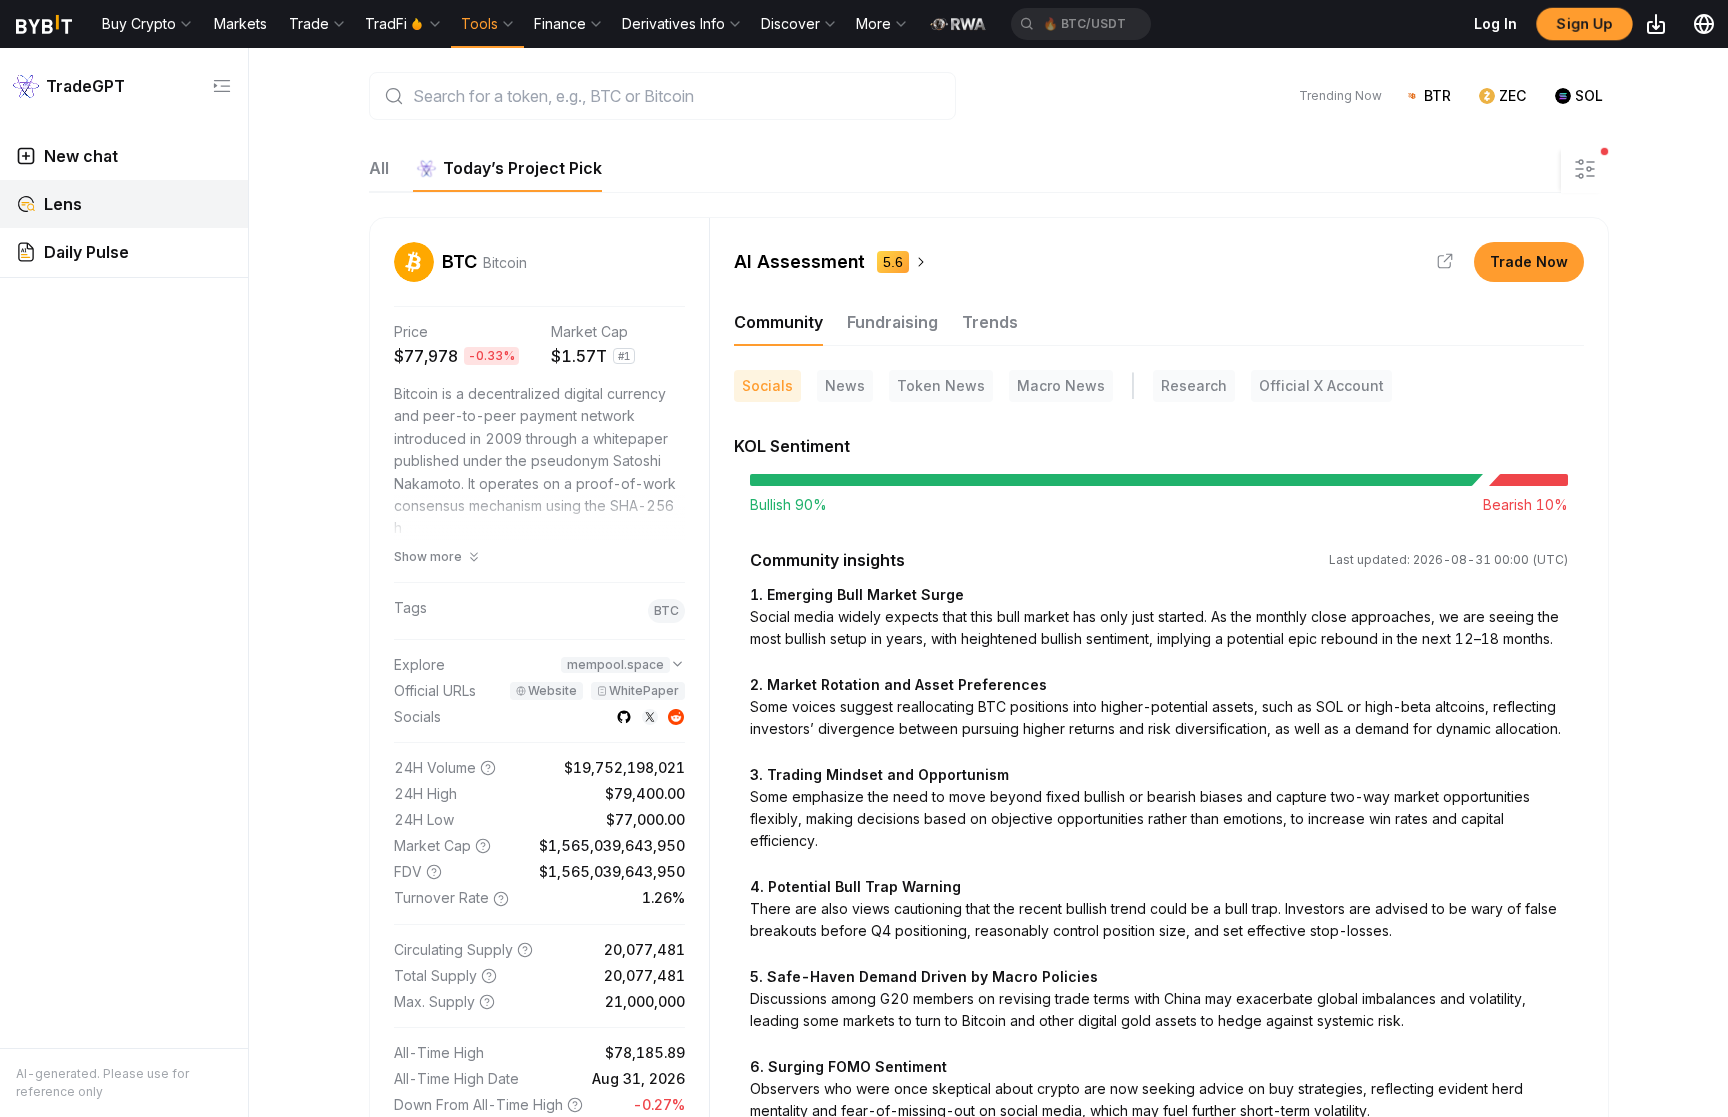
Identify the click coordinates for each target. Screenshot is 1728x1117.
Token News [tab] (941, 385)
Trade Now (1529, 261)
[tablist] (485, 168)
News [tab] (845, 385)
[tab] (507, 168)
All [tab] (379, 168)
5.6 (893, 262)
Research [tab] (1194, 385)
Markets (240, 23)
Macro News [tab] (1061, 385)
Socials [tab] (767, 385)
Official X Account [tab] (1321, 385)
